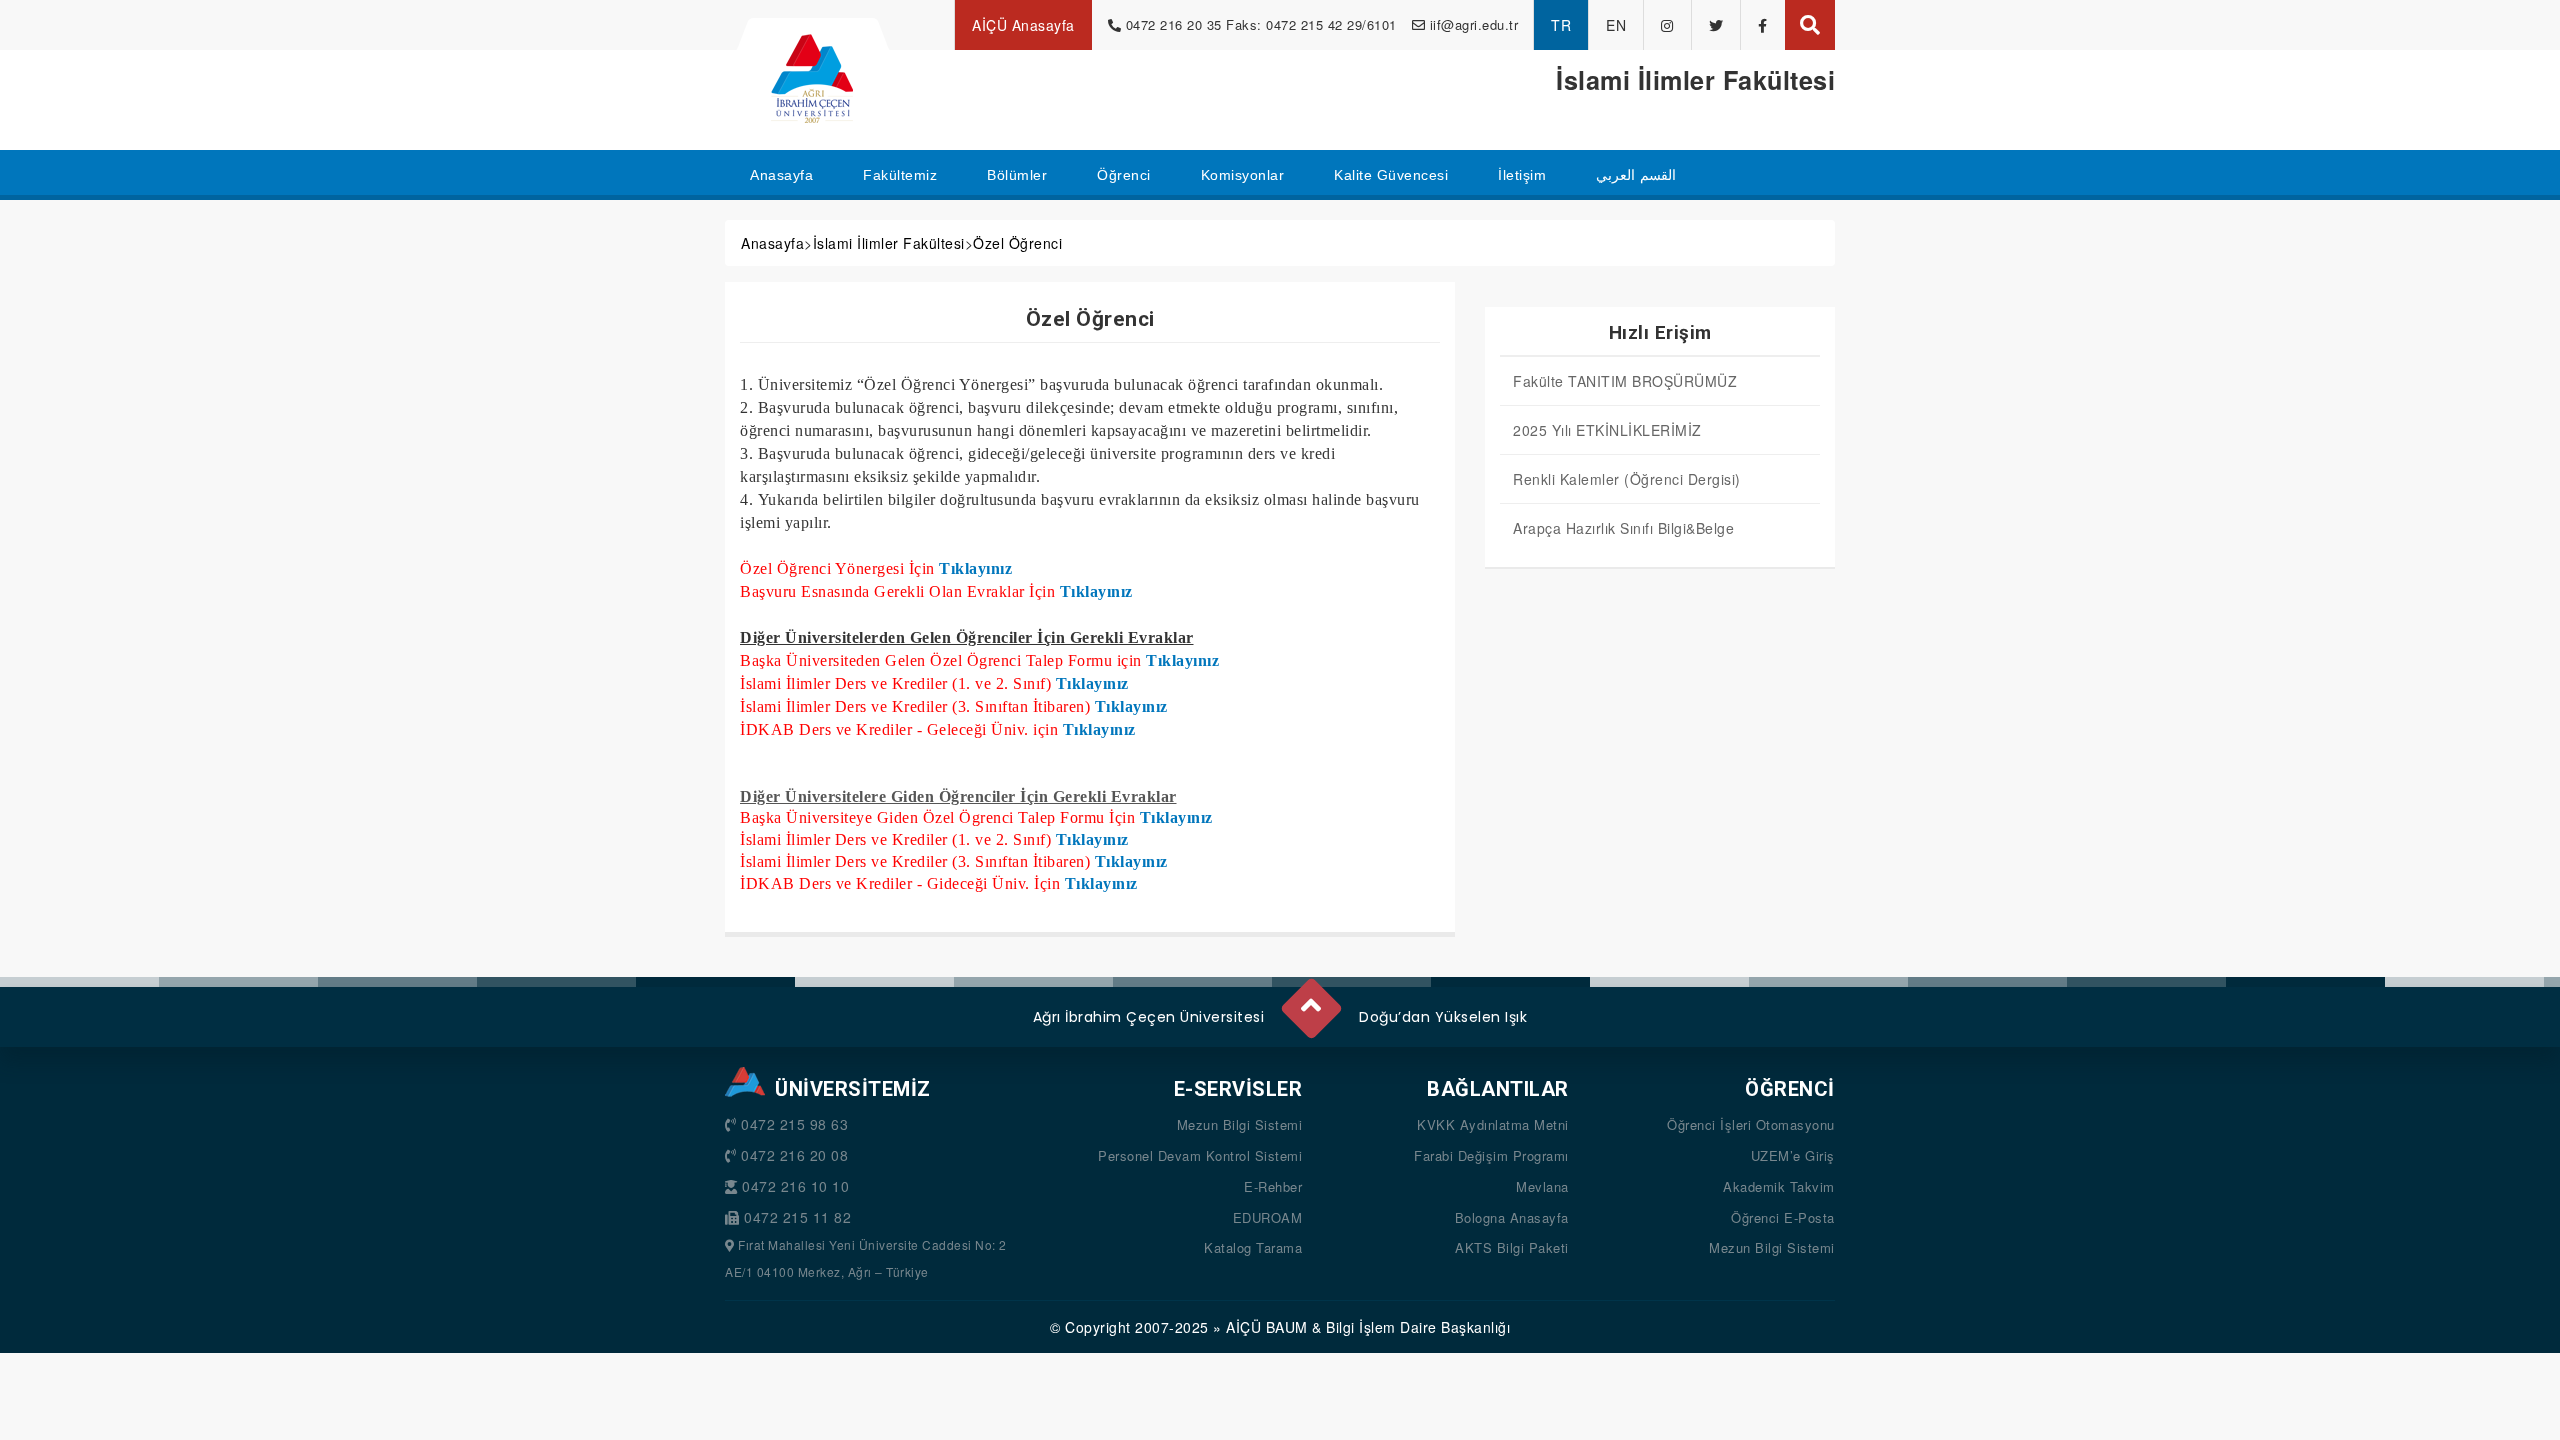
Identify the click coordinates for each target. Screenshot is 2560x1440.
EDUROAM (1268, 1217)
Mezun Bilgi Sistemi (1240, 1124)
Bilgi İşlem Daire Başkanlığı (1418, 1327)
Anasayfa (772, 243)
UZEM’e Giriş (1793, 1155)
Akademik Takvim (1779, 1186)
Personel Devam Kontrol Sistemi (1200, 1155)
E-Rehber (1273, 1186)
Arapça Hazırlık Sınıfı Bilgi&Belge (1623, 528)
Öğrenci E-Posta (1783, 1217)
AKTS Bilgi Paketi (1512, 1247)
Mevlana (1542, 1186)
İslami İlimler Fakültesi (889, 243)
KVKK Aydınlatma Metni (1493, 1124)
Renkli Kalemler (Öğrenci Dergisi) (1627, 479)
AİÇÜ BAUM (1267, 1327)
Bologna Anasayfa (1512, 1217)
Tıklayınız (975, 568)
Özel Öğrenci (1017, 243)
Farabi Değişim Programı (1491, 1155)
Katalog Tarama (1253, 1247)
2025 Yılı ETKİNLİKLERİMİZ (1607, 430)
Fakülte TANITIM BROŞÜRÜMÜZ (1625, 381)
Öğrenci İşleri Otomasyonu (1751, 1124)
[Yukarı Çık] (1310, 1000)
